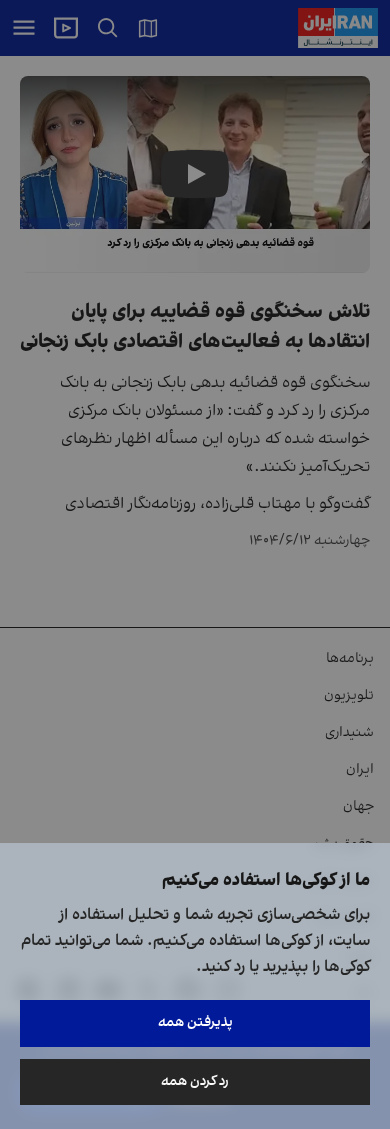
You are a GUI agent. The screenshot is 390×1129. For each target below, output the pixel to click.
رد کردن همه (195, 1081)
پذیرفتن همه (195, 1022)
